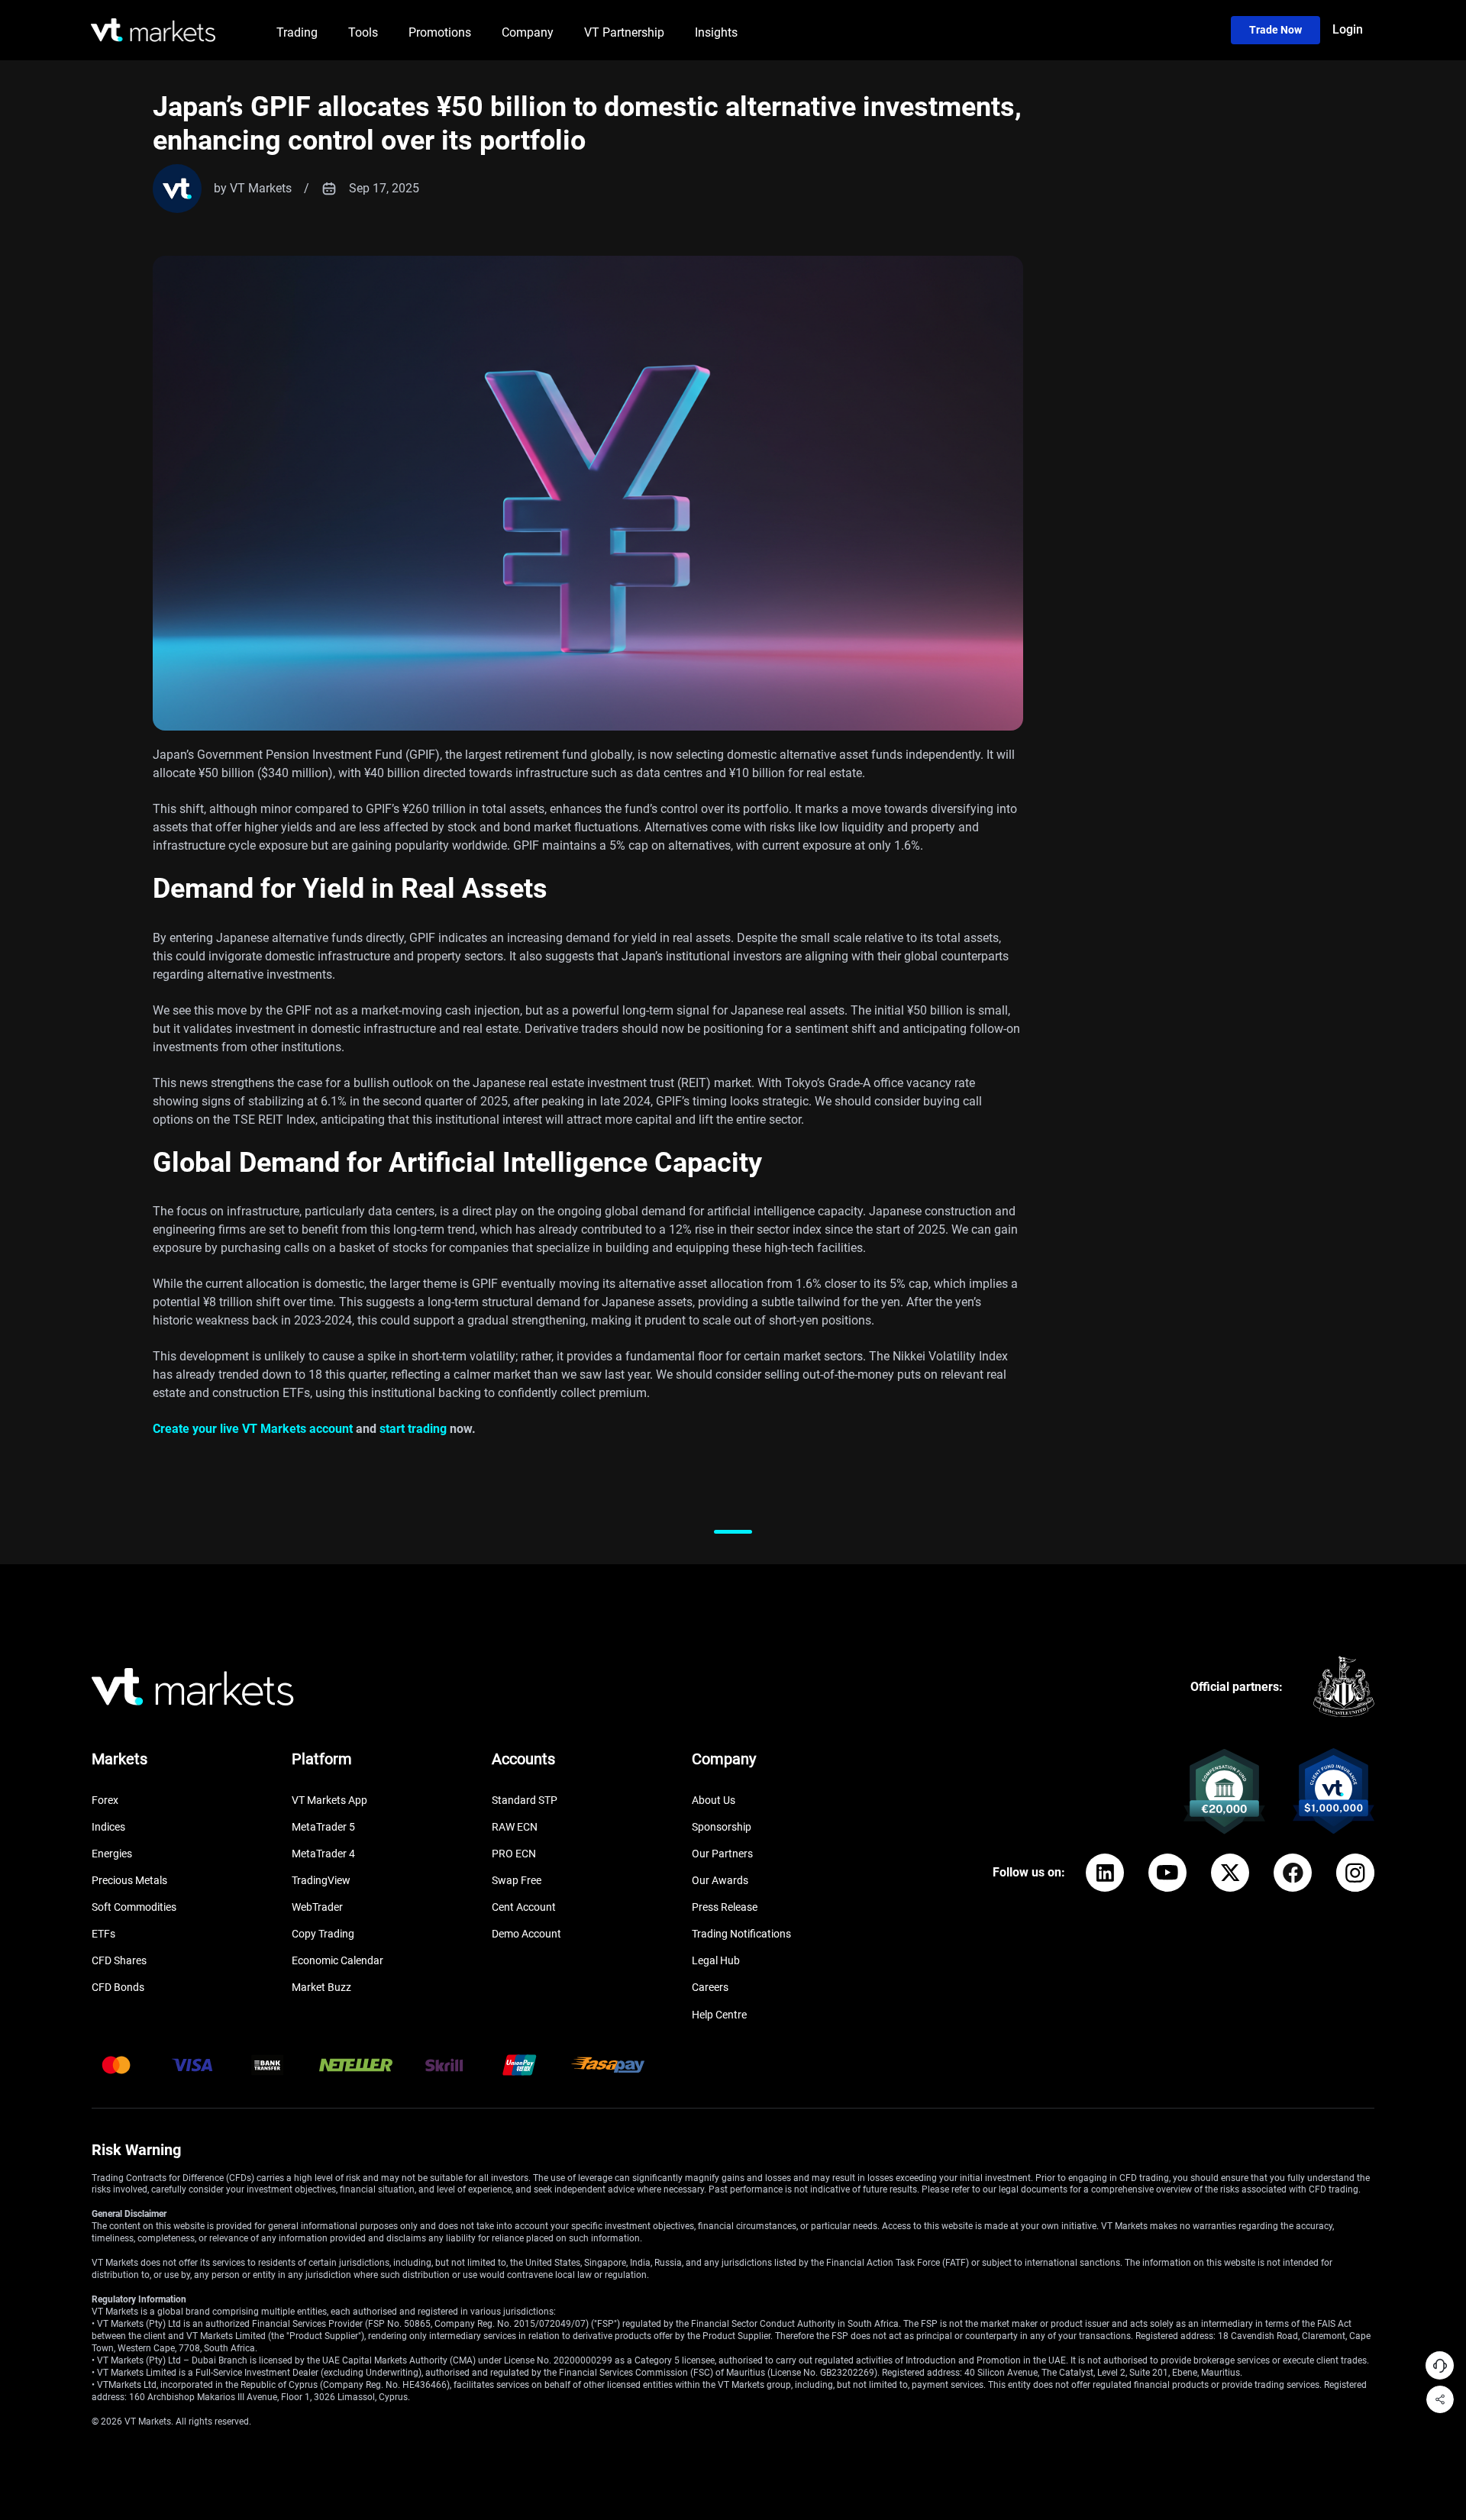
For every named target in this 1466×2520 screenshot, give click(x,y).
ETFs (103, 1934)
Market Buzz (321, 1987)
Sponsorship (722, 1827)
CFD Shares (119, 1960)
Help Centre (719, 2015)
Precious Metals (129, 1880)
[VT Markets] (153, 30)
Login (1348, 29)
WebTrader (317, 1907)
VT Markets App (329, 1800)
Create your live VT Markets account (253, 1429)
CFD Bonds (118, 1987)
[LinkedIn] (1105, 1873)
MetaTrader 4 (323, 1854)
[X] (1230, 1873)
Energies (112, 1854)
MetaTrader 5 (323, 1827)
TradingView (321, 1880)
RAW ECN (515, 1827)
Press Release (725, 1907)
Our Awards (720, 1880)
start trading (413, 1429)
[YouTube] (1167, 1873)
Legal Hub (716, 1960)
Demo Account (526, 1934)
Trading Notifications (741, 1934)
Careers (710, 1987)
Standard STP (525, 1800)
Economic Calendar (337, 1960)
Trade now (1275, 30)
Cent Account (524, 1907)
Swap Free (517, 1880)
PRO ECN (514, 1854)
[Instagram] (1355, 1873)
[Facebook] (1293, 1873)
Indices (108, 1827)
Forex (105, 1800)
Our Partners (722, 1854)
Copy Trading (323, 1934)
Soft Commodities (134, 1907)
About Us (714, 1800)
